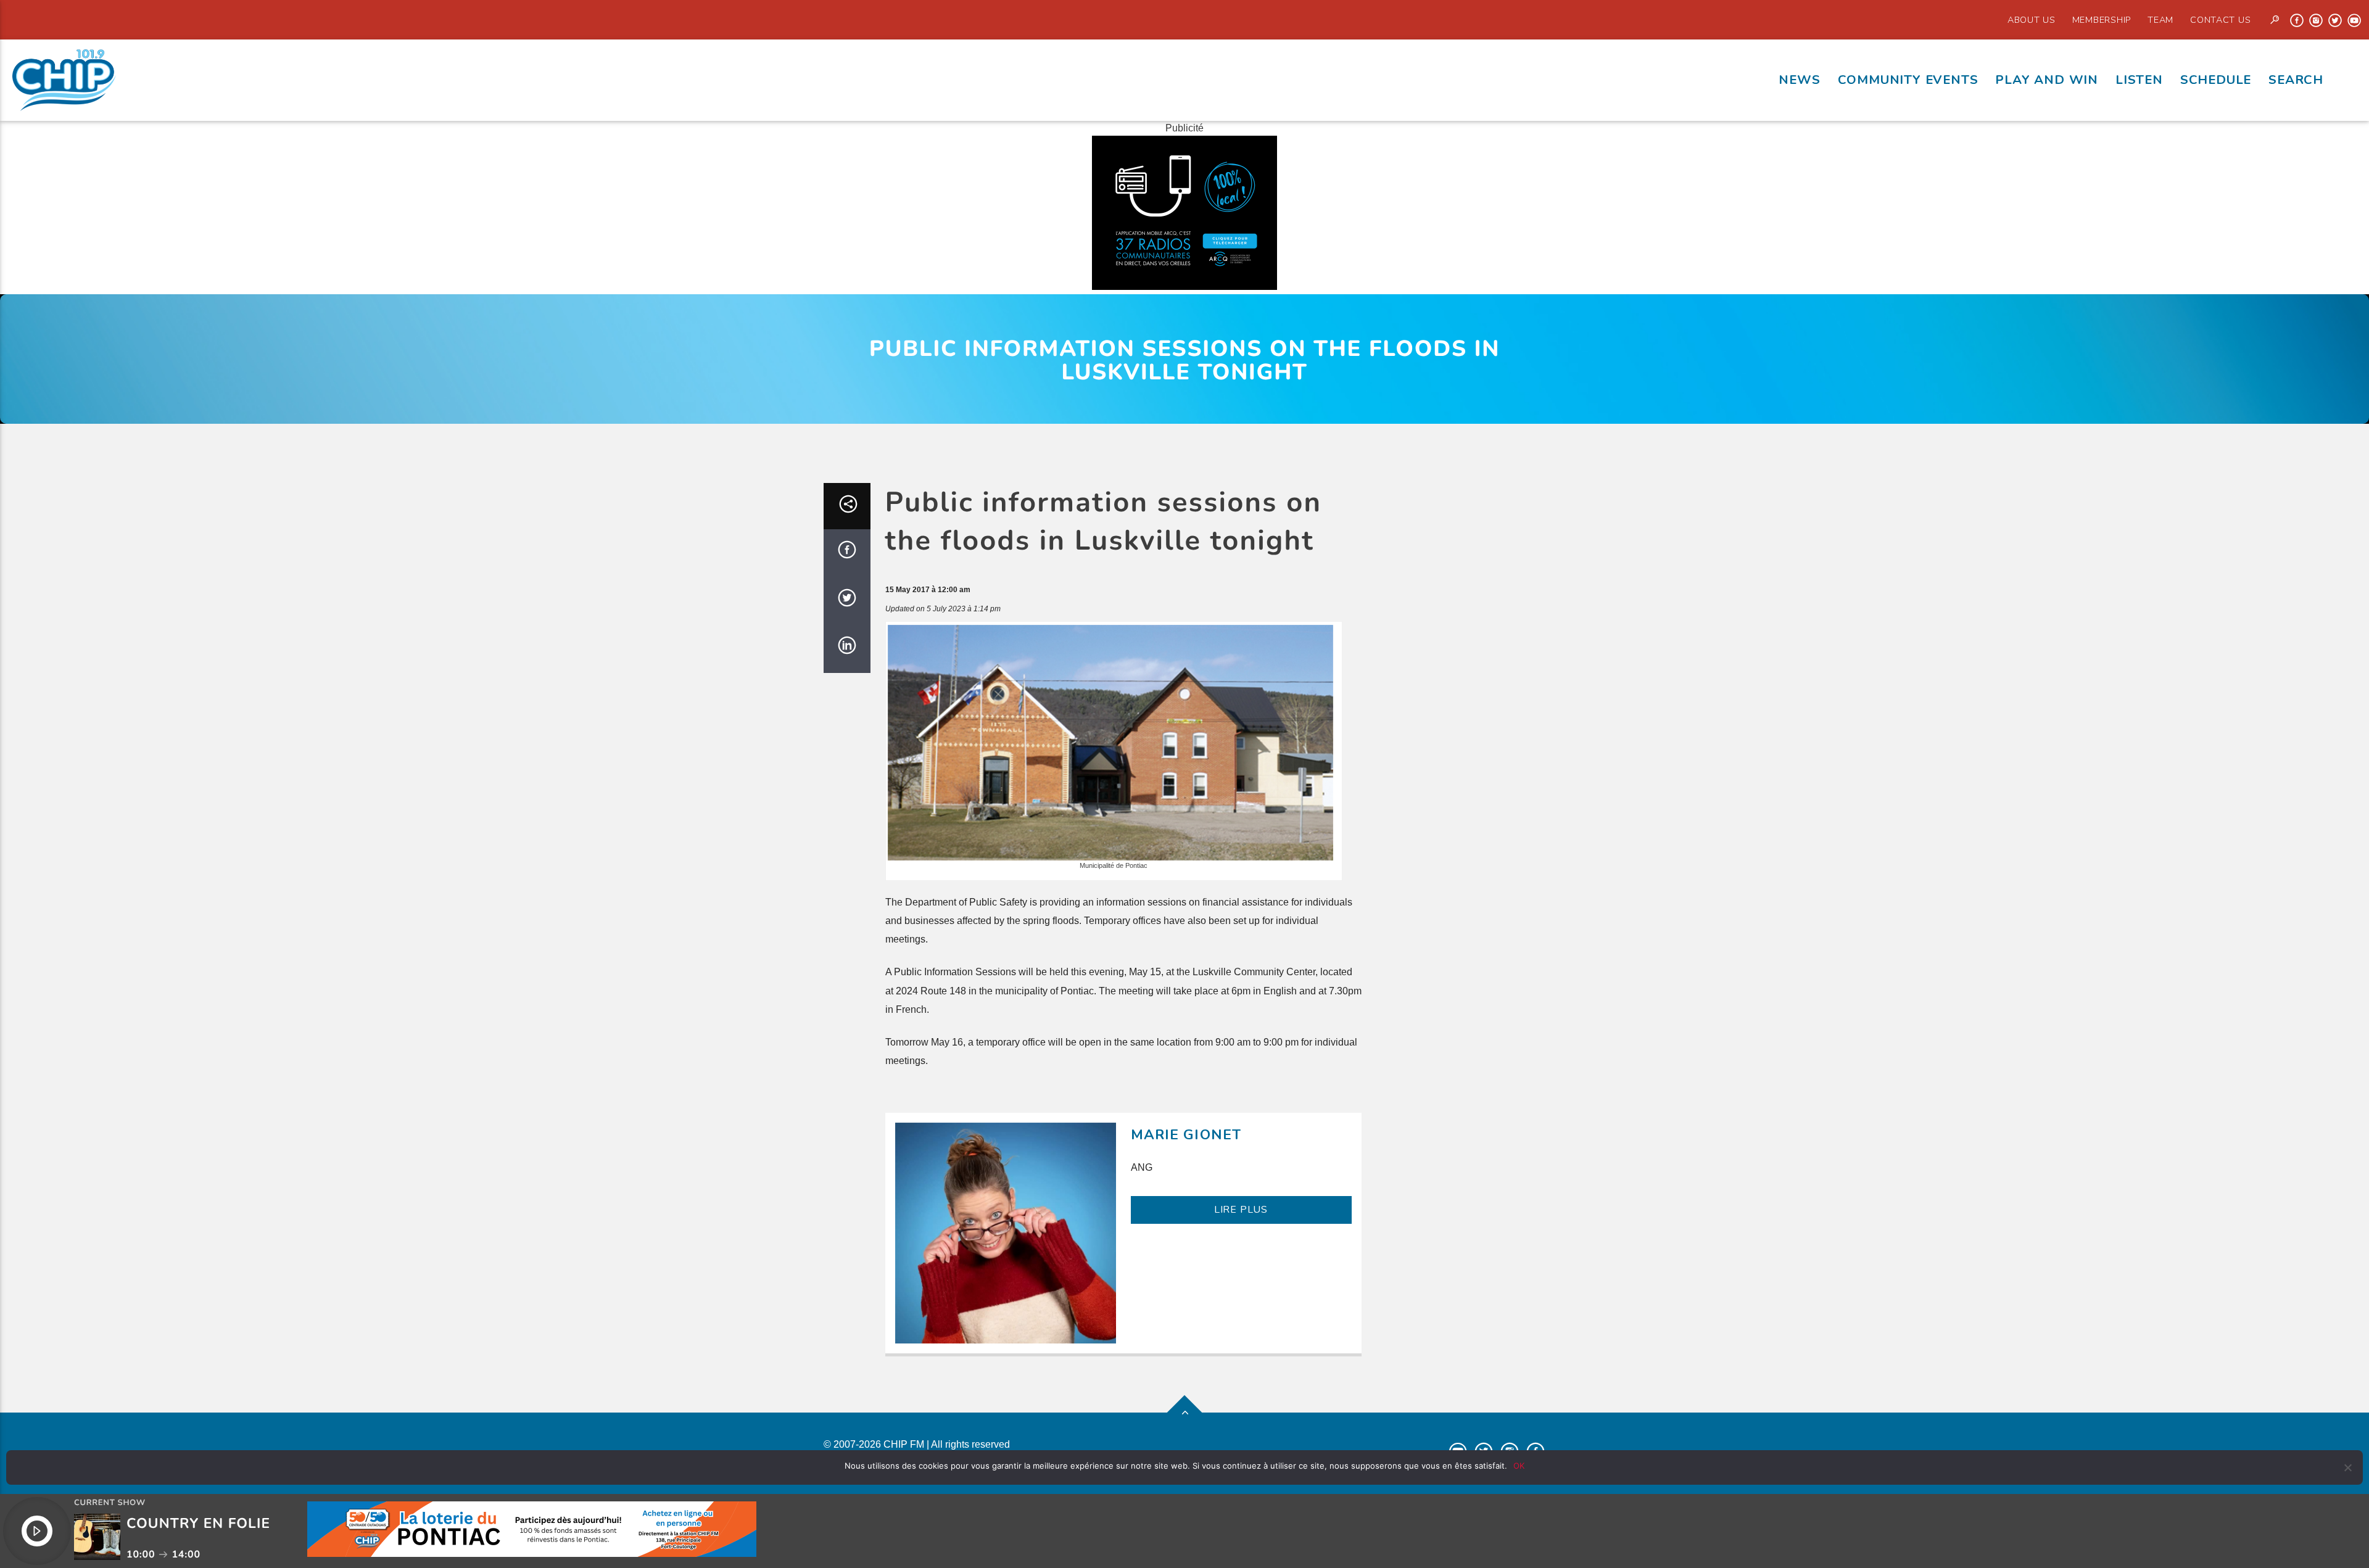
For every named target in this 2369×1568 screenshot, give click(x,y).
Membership (2102, 20)
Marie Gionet (1186, 1135)
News (1799, 80)
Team (2160, 20)
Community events (1908, 80)
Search (2296, 80)
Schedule (2216, 80)
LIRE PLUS (1241, 1210)
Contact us (2220, 20)
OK (1519, 1466)
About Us (2032, 20)
